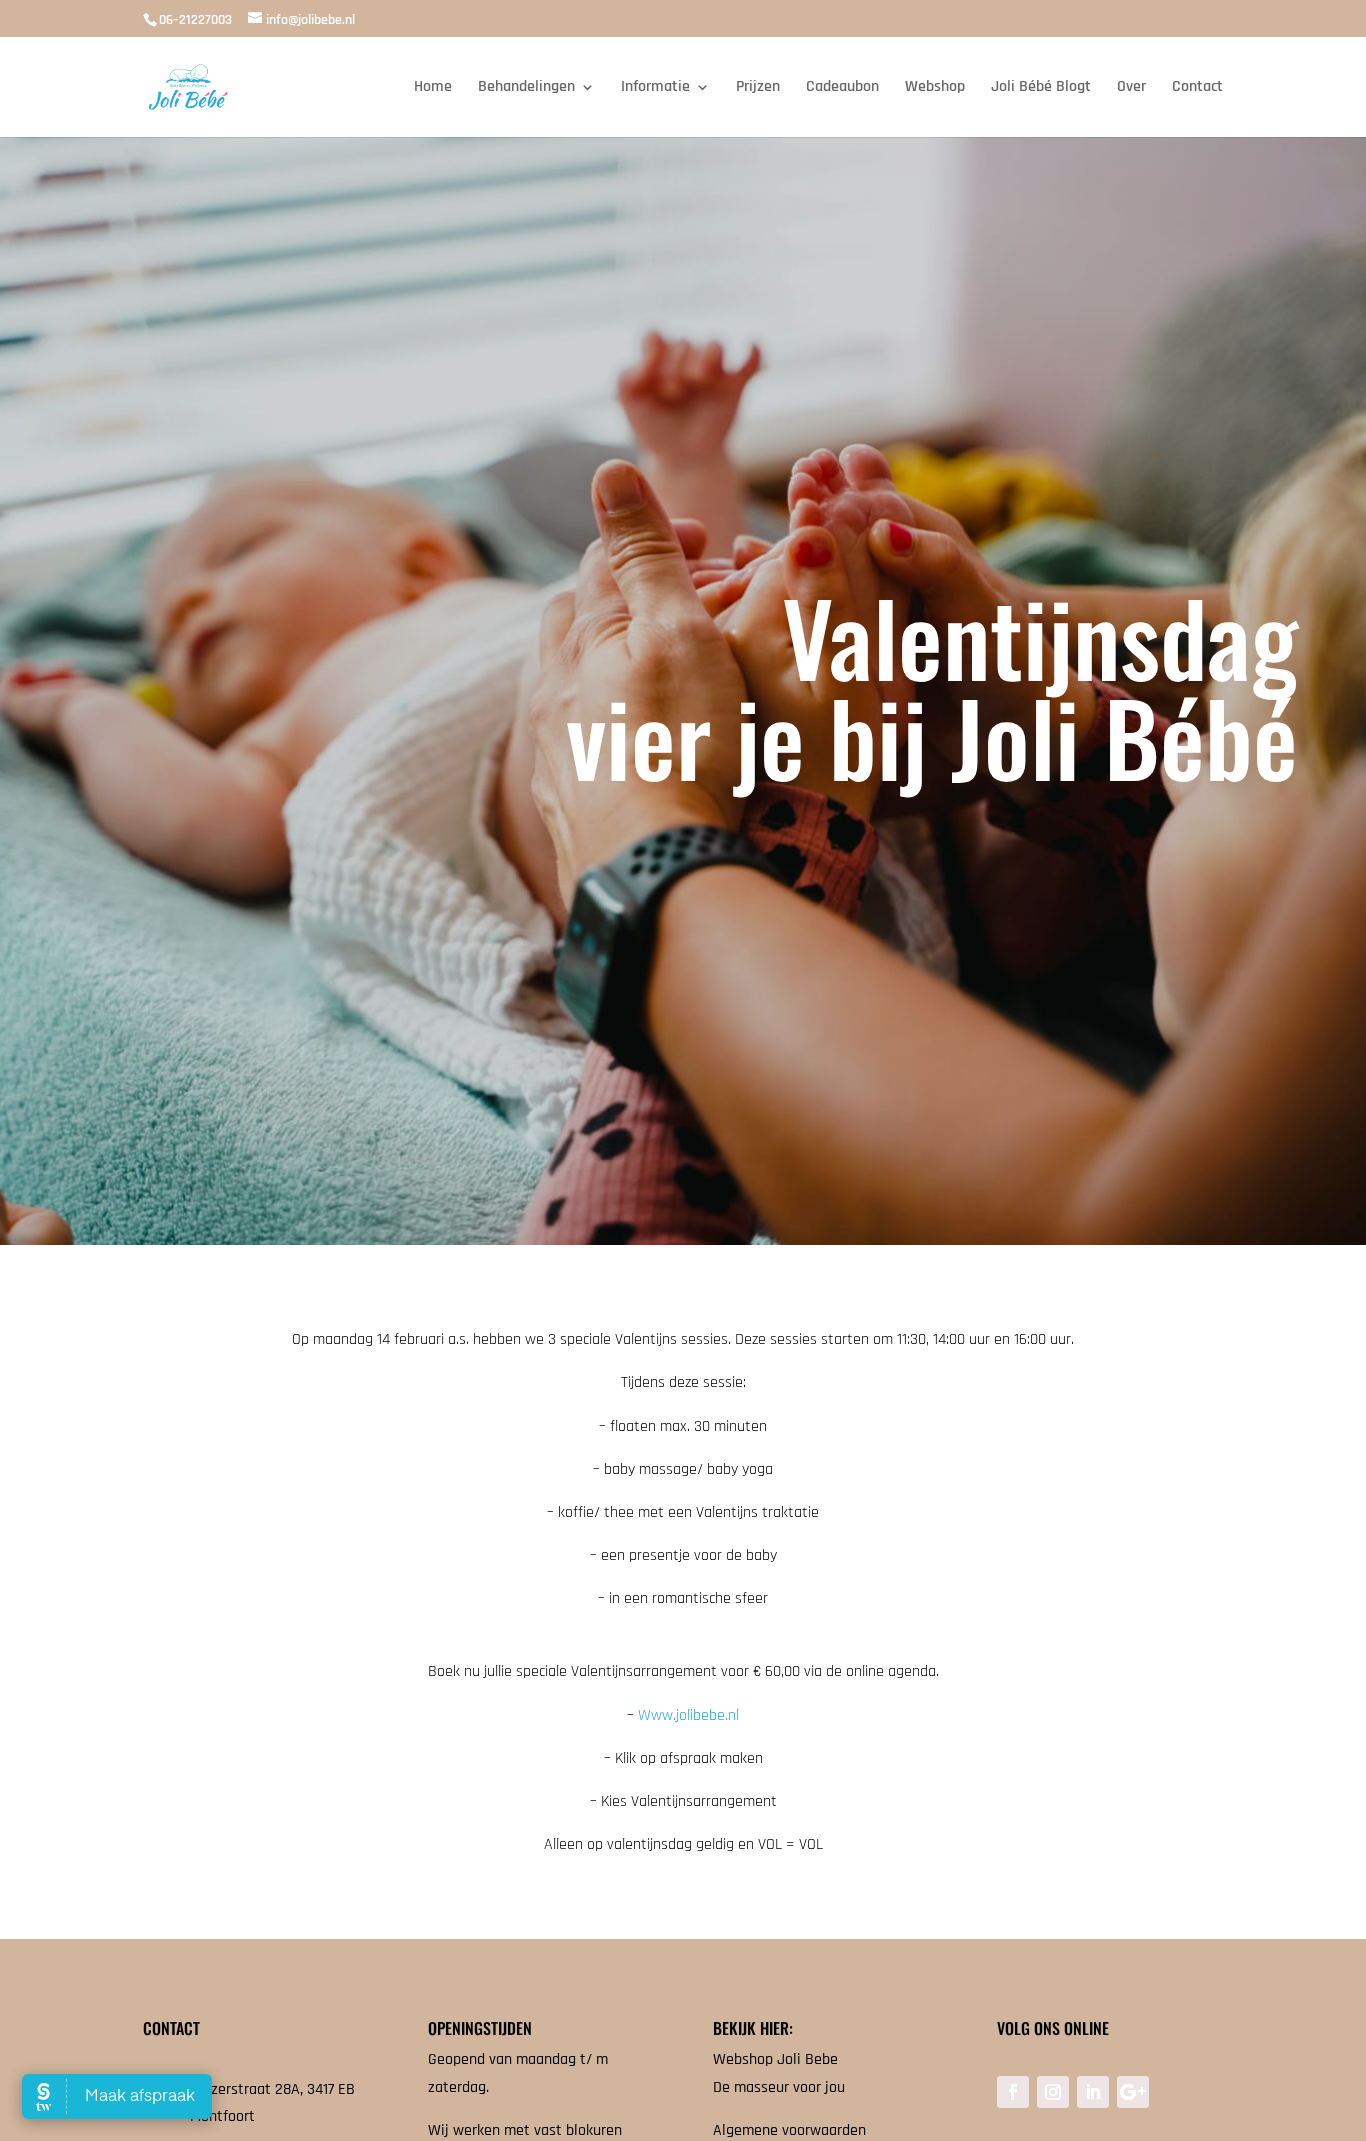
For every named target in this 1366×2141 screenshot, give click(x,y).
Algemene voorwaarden (789, 2130)
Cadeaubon (842, 88)
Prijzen (758, 88)
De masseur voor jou (779, 2087)
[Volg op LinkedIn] (1093, 2092)
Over (1131, 88)
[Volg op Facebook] (1013, 2092)
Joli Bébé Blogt (1041, 88)
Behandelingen (526, 88)
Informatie (655, 88)
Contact (1197, 88)
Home (433, 88)
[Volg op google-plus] (1133, 2092)
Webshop (935, 88)
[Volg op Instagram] (1053, 2092)
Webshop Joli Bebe (775, 2059)
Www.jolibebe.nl (688, 1715)
